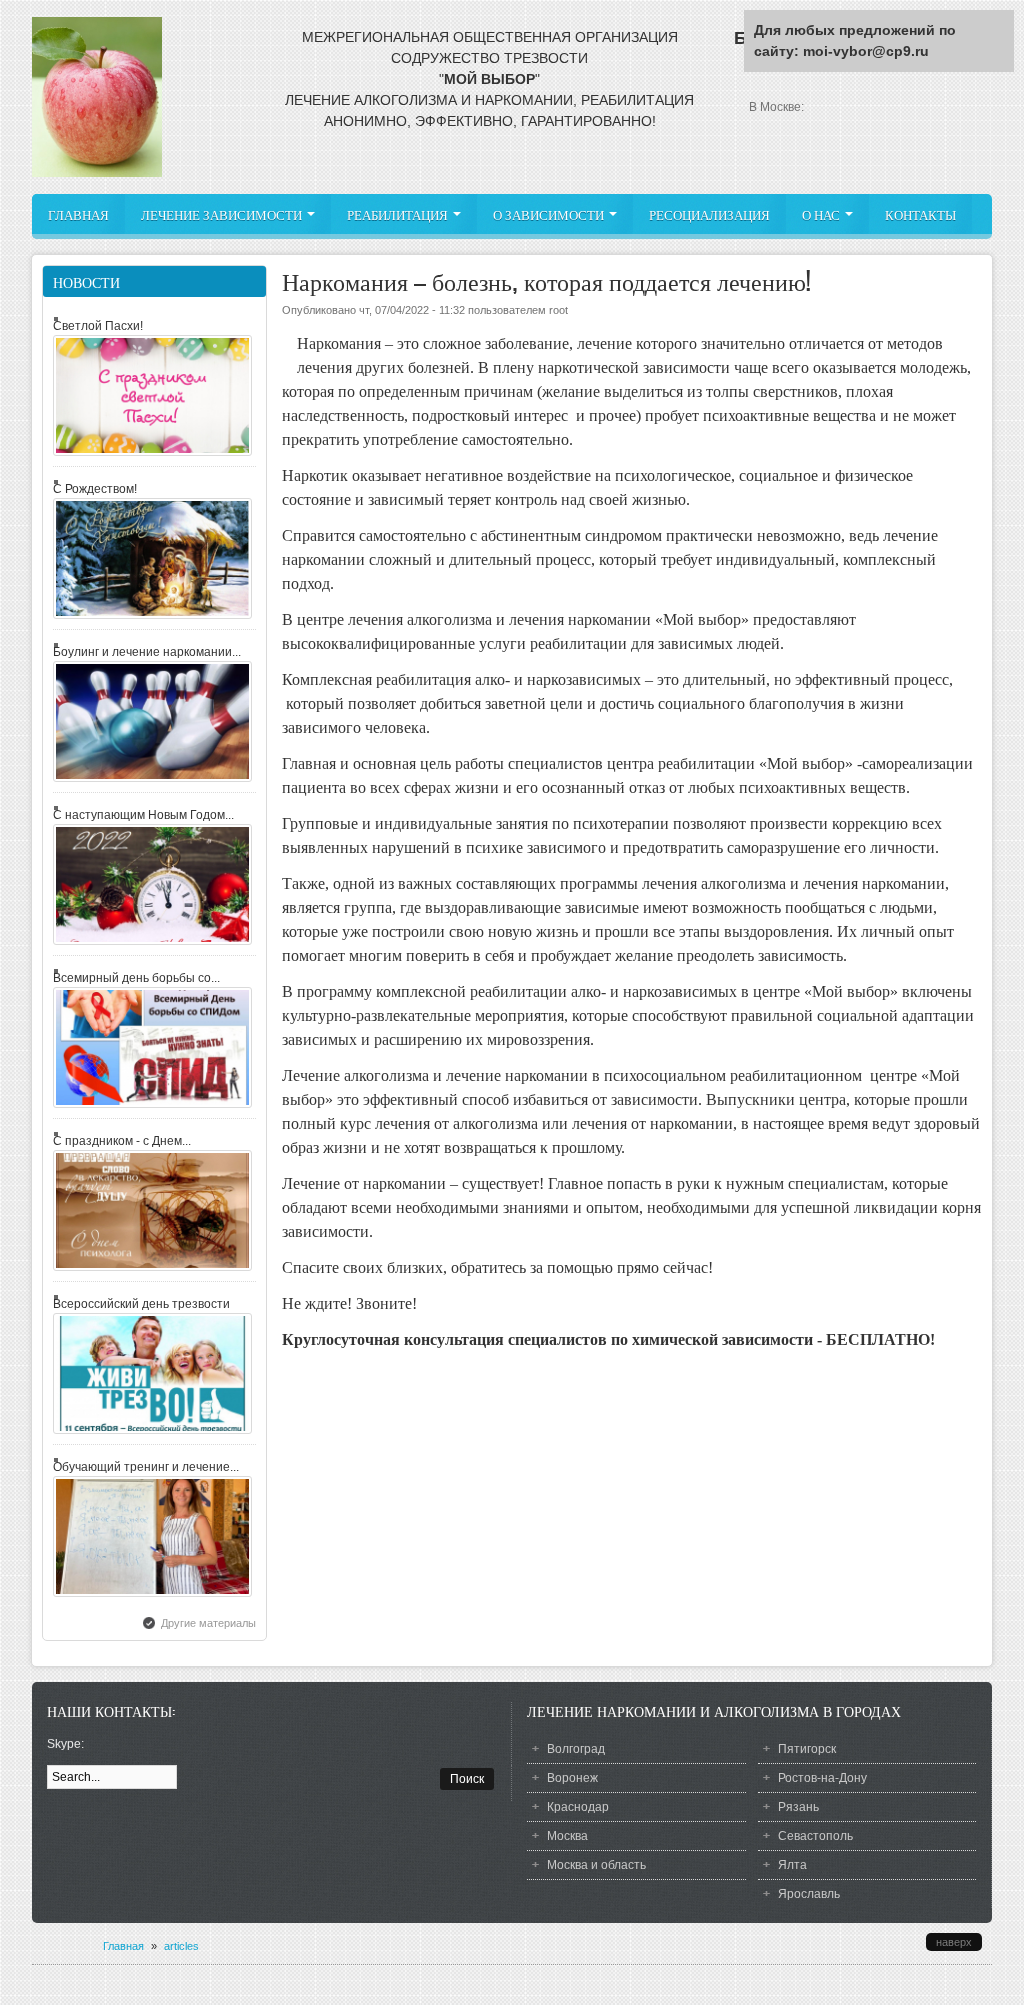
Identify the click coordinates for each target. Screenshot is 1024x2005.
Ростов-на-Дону (822, 1778)
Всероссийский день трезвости (141, 1304)
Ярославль (809, 1894)
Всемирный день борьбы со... (136, 978)
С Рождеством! (95, 489)
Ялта (792, 1865)
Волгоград (576, 1749)
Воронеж (572, 1778)
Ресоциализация (709, 214)
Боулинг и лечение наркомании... (147, 652)
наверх (954, 1942)
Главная (78, 214)
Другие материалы (208, 1623)
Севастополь (815, 1836)
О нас (822, 214)
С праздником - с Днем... (122, 1141)
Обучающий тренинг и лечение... (146, 1467)
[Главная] (97, 173)
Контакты (920, 214)
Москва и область (596, 1865)
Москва (567, 1836)
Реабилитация (399, 214)
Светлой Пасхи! (98, 326)
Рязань (798, 1807)
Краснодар (578, 1807)
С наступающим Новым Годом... (143, 815)
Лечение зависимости (223, 214)
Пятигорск (807, 1749)
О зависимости (550, 214)
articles (181, 1946)
